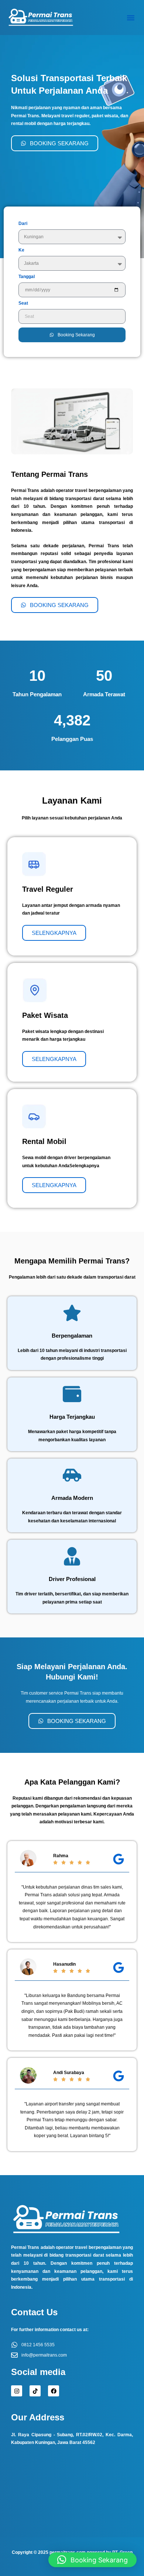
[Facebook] (54, 2391)
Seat (23, 303)
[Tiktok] (35, 2391)
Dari (23, 224)
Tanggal (27, 277)
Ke (21, 250)
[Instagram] (17, 2391)
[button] (131, 18)
